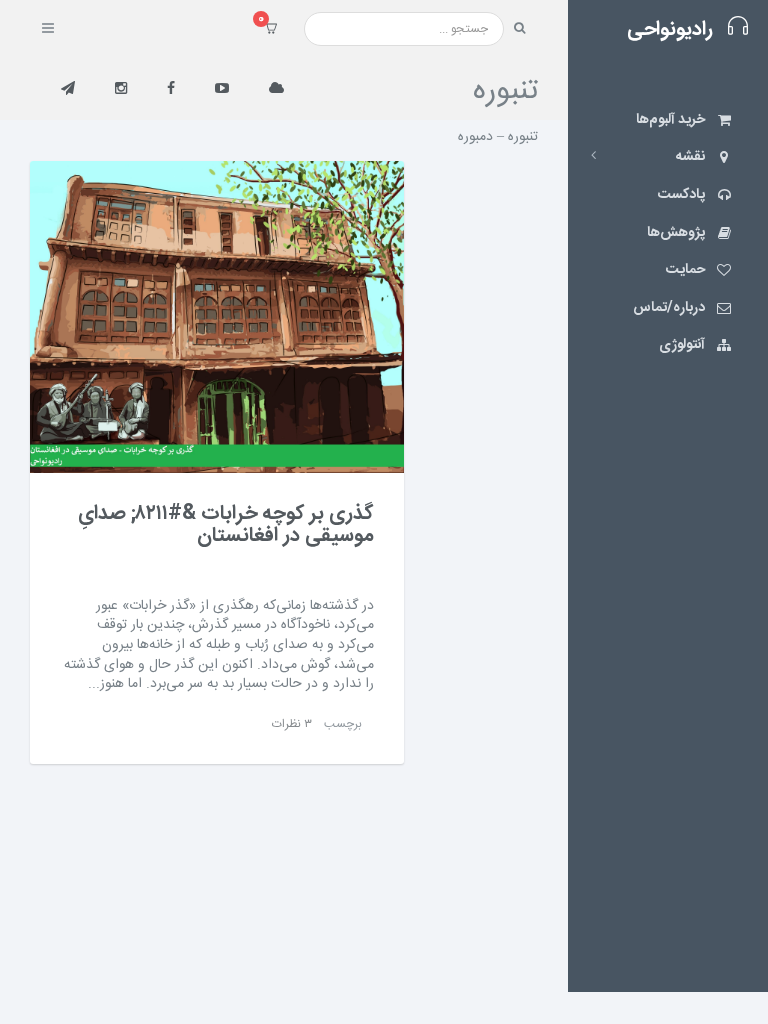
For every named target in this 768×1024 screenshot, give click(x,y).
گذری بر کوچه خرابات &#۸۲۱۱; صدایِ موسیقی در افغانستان (226, 524)
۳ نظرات (292, 724)
